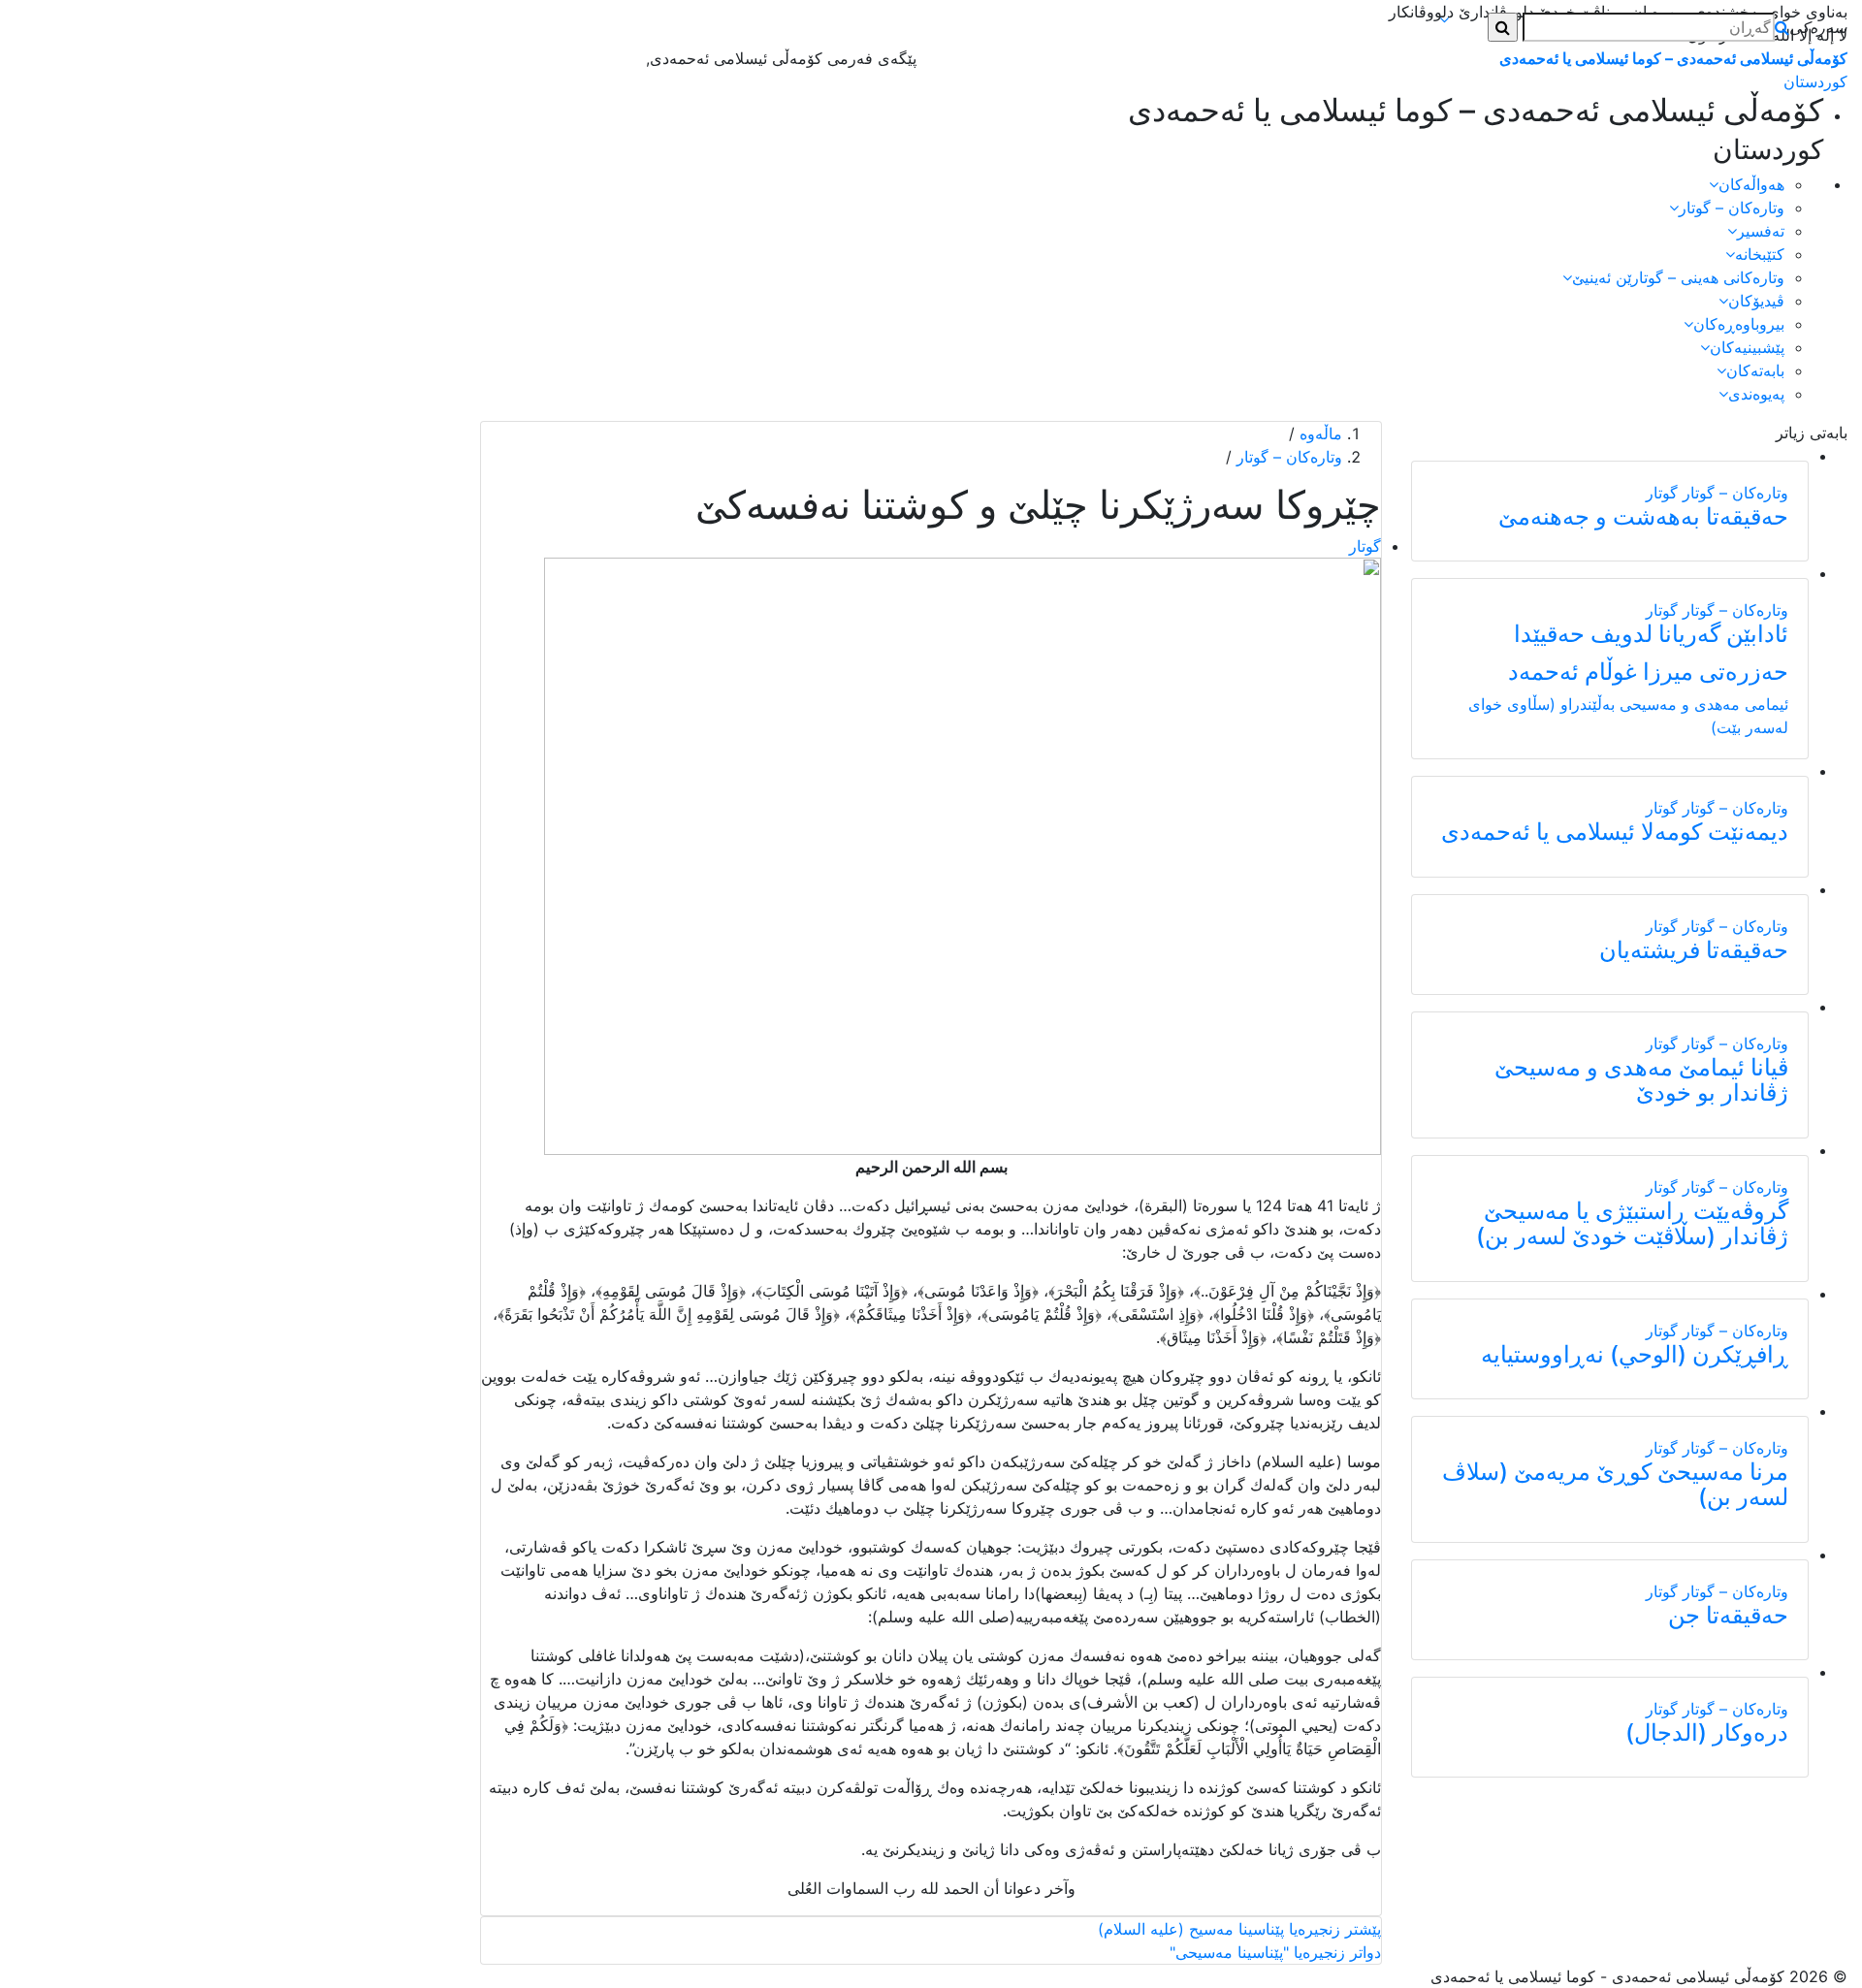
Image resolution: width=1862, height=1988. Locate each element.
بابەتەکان (1755, 370)
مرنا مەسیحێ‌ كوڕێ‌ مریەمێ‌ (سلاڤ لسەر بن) (1615, 1484)
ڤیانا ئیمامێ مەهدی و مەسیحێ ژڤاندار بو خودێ (1641, 1080)
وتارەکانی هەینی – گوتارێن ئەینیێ (1678, 277)
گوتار (1662, 493)
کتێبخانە (1760, 254)
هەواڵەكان (1751, 184)
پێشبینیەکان (1747, 347)
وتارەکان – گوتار (1732, 208)
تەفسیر (1761, 231)
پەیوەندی (1756, 394)
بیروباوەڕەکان (1739, 324)
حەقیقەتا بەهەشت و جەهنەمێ (1643, 516)
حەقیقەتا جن (1728, 1615)
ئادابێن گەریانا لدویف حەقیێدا (1651, 634)
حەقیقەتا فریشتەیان (1694, 950)
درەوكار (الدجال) (1707, 1732)
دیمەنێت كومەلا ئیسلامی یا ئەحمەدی (1615, 832)
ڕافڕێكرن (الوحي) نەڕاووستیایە (1635, 1354)
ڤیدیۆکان (1756, 301)
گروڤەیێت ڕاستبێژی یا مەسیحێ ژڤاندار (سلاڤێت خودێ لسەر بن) (1632, 1223)
